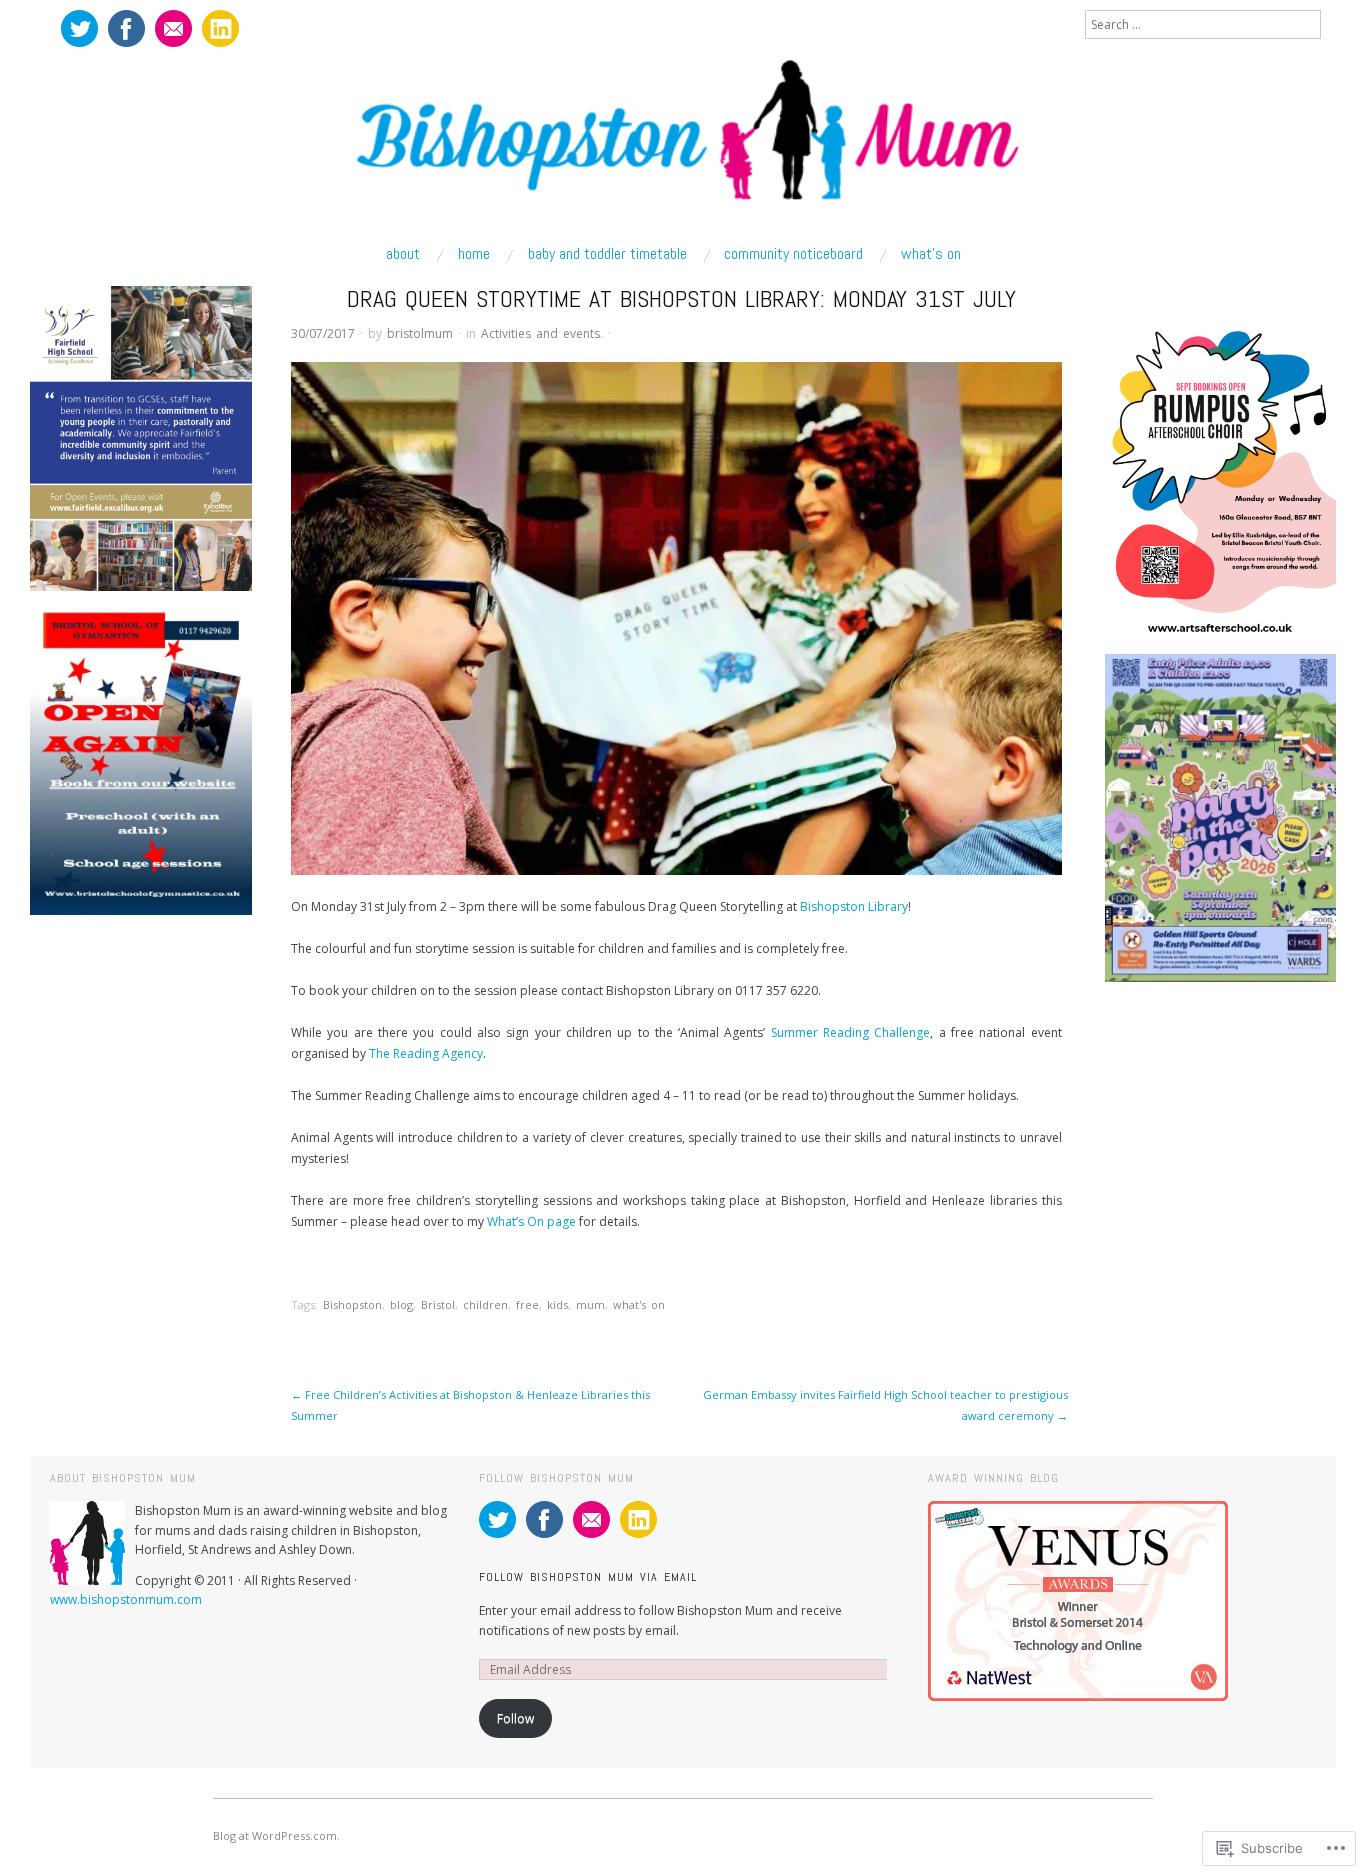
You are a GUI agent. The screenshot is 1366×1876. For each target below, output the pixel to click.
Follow (515, 1718)
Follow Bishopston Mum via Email (588, 1577)
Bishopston (352, 1304)
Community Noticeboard (793, 254)
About (403, 254)
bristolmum (420, 333)
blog (401, 1304)
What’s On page (531, 1221)
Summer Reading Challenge (851, 1032)
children (485, 1304)
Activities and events (540, 333)
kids (557, 1304)
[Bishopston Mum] (683, 141)
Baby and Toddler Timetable (607, 254)
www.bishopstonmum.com (126, 1599)
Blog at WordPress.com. (276, 1835)
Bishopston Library (854, 906)
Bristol (438, 1304)
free (527, 1304)
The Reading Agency (426, 1053)
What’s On (931, 254)
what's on (639, 1304)
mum (590, 1304)
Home (474, 254)
